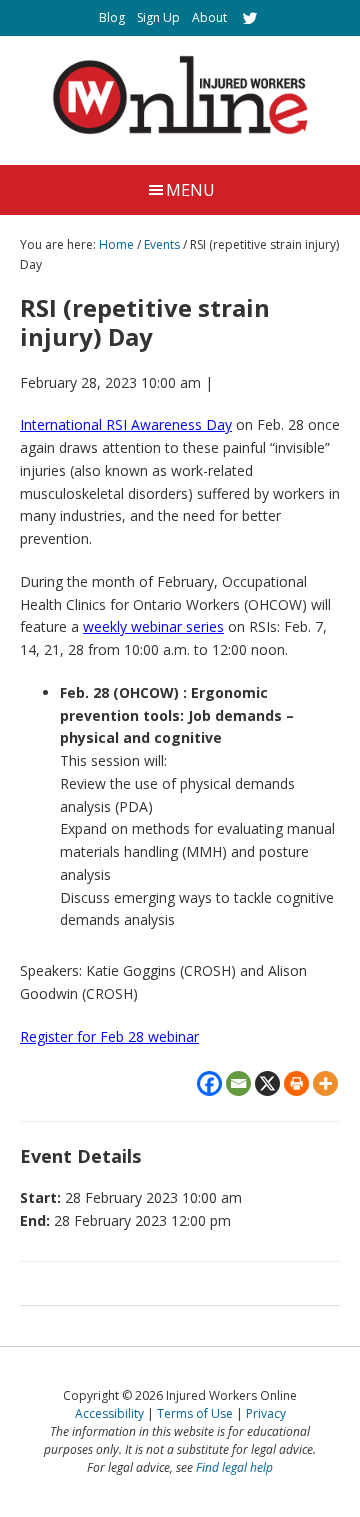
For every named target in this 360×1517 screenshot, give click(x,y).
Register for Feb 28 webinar (109, 1036)
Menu (190, 190)
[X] (267, 1083)
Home (116, 244)
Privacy (266, 1413)
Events (162, 244)
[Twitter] (250, 18)
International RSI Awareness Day (126, 424)
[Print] (296, 1083)
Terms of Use (195, 1413)
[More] (325, 1083)
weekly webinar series (153, 626)
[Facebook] (209, 1083)
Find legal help (234, 1467)
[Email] (238, 1083)
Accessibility (109, 1413)
